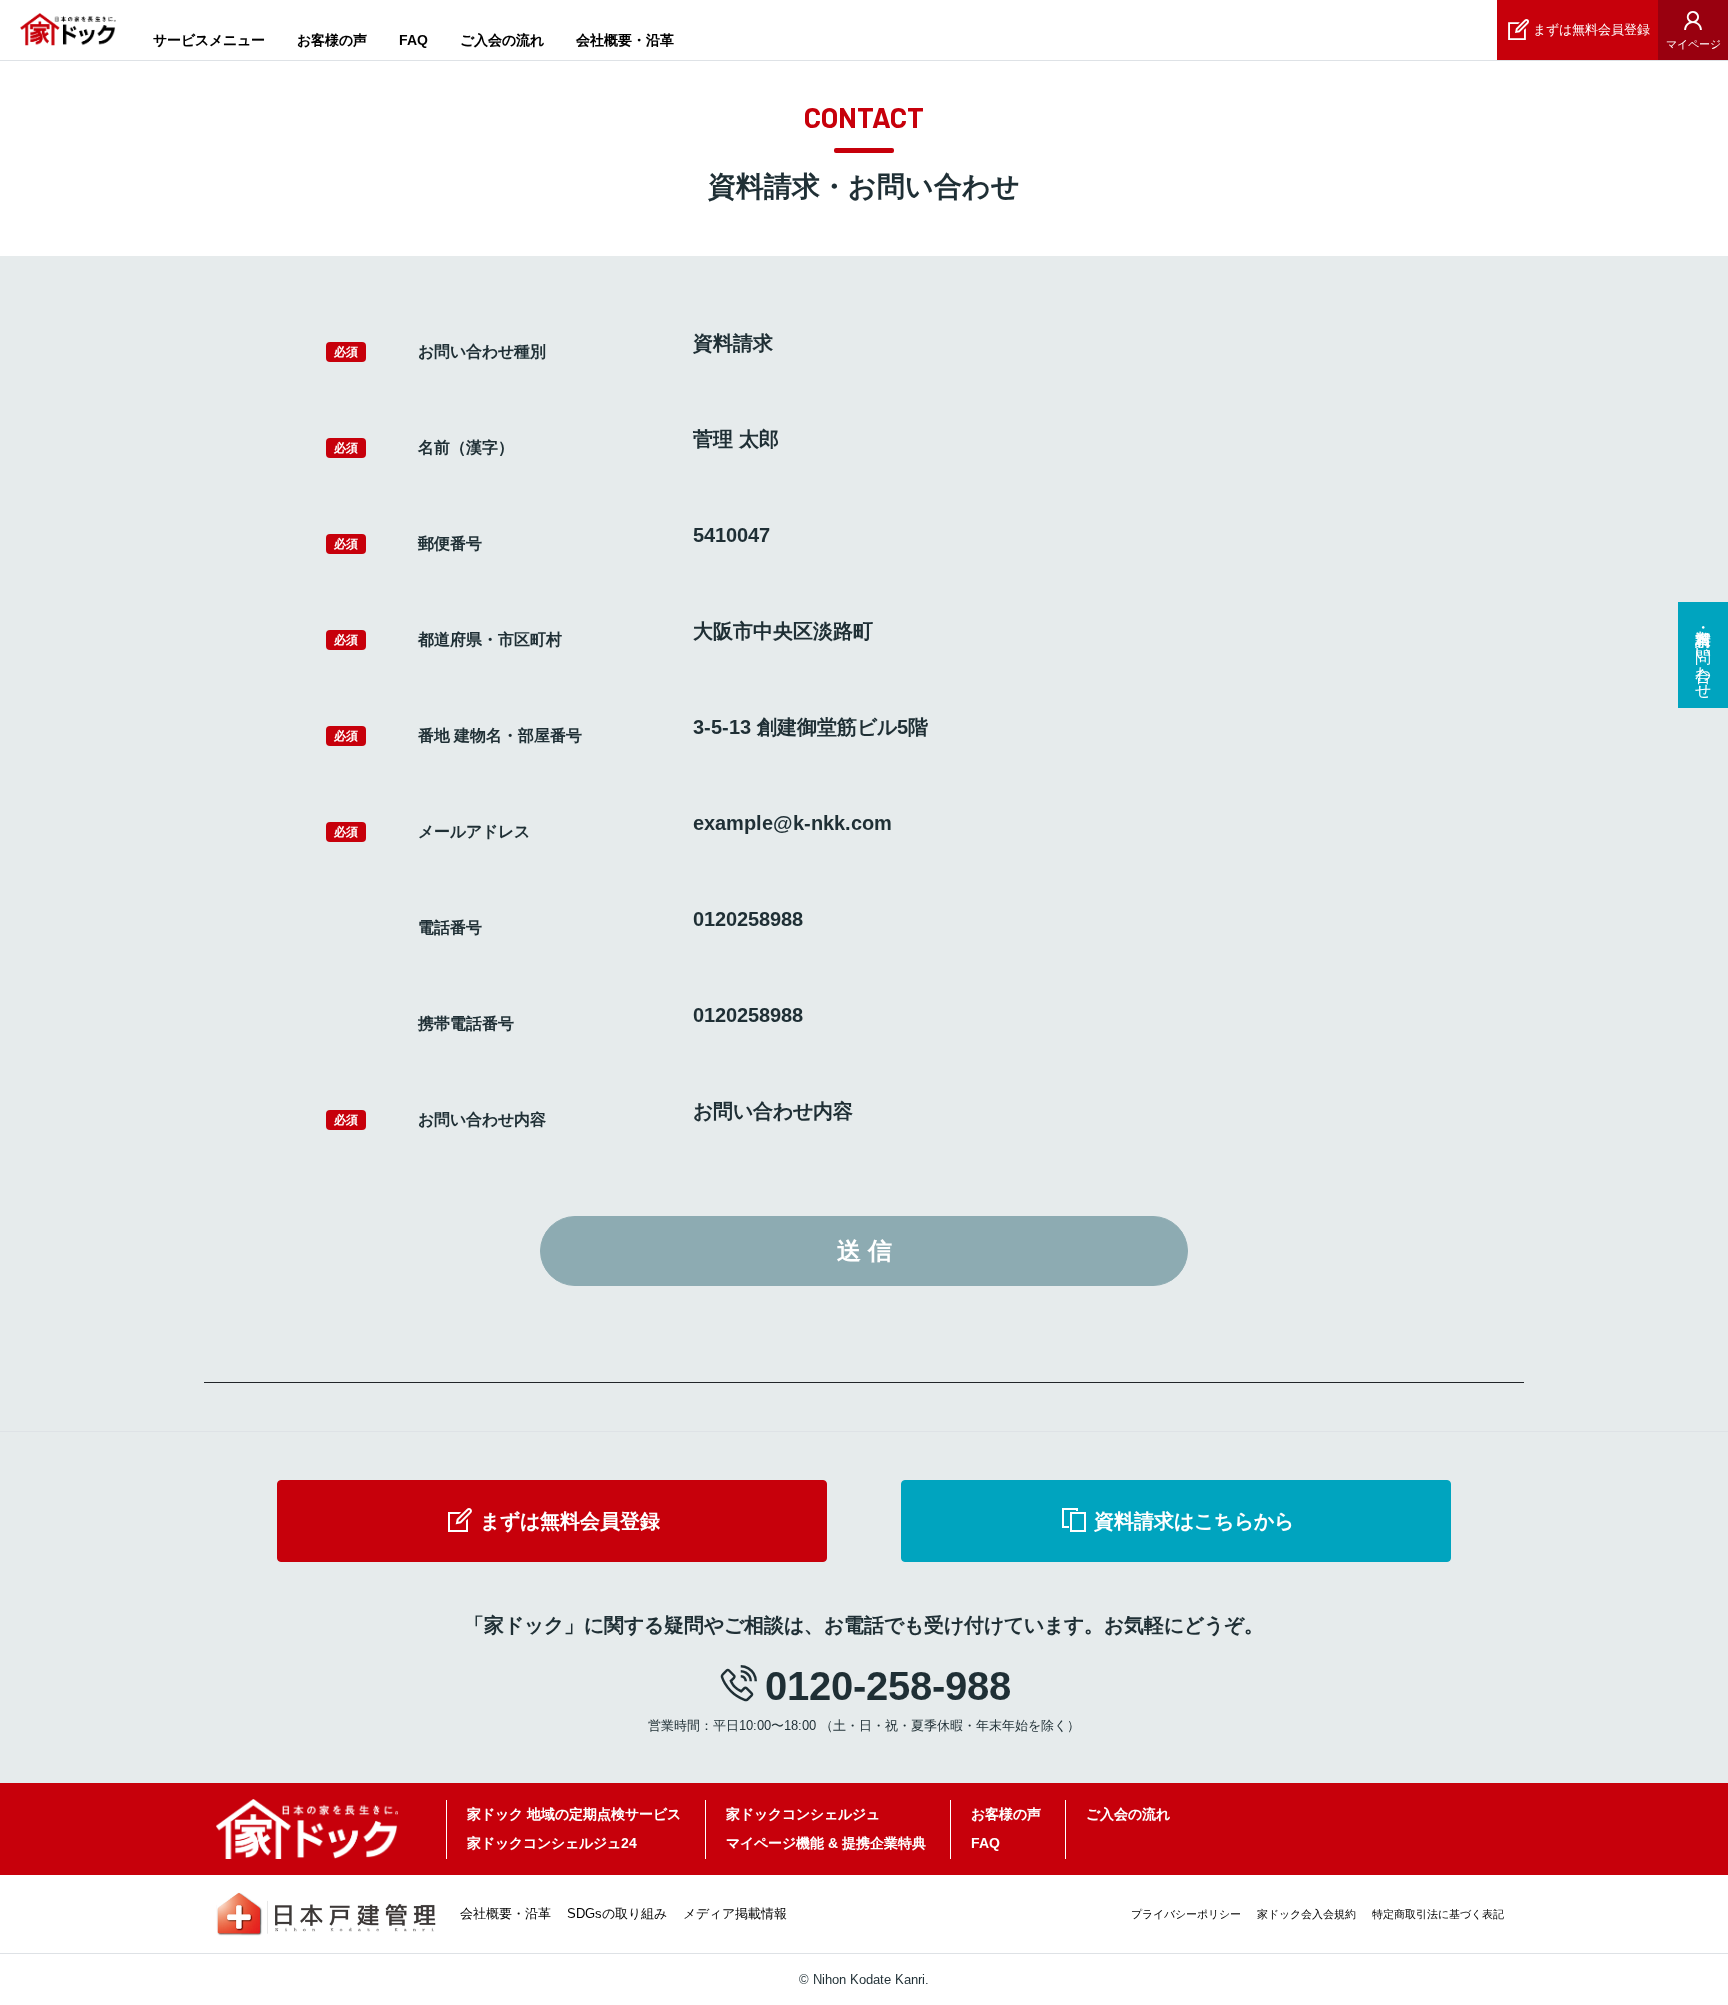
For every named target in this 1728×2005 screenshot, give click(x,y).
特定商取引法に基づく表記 (1438, 1914)
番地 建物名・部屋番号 (500, 735)
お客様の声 (332, 40)
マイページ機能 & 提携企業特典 (826, 1843)
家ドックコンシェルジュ (803, 1814)
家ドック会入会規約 (1306, 1914)
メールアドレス (474, 831)
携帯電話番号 (466, 1023)
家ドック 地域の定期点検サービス (574, 1814)
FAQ (413, 40)
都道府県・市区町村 (490, 639)
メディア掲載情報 (735, 1913)
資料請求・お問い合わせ (1703, 655)
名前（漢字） (466, 447)
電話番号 (450, 927)
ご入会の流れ (502, 40)
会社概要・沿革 (625, 40)
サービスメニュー (209, 40)
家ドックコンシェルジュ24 (552, 1843)
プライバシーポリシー (1186, 1914)
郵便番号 (450, 543)
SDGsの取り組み (617, 1913)
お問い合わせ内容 (482, 1119)
